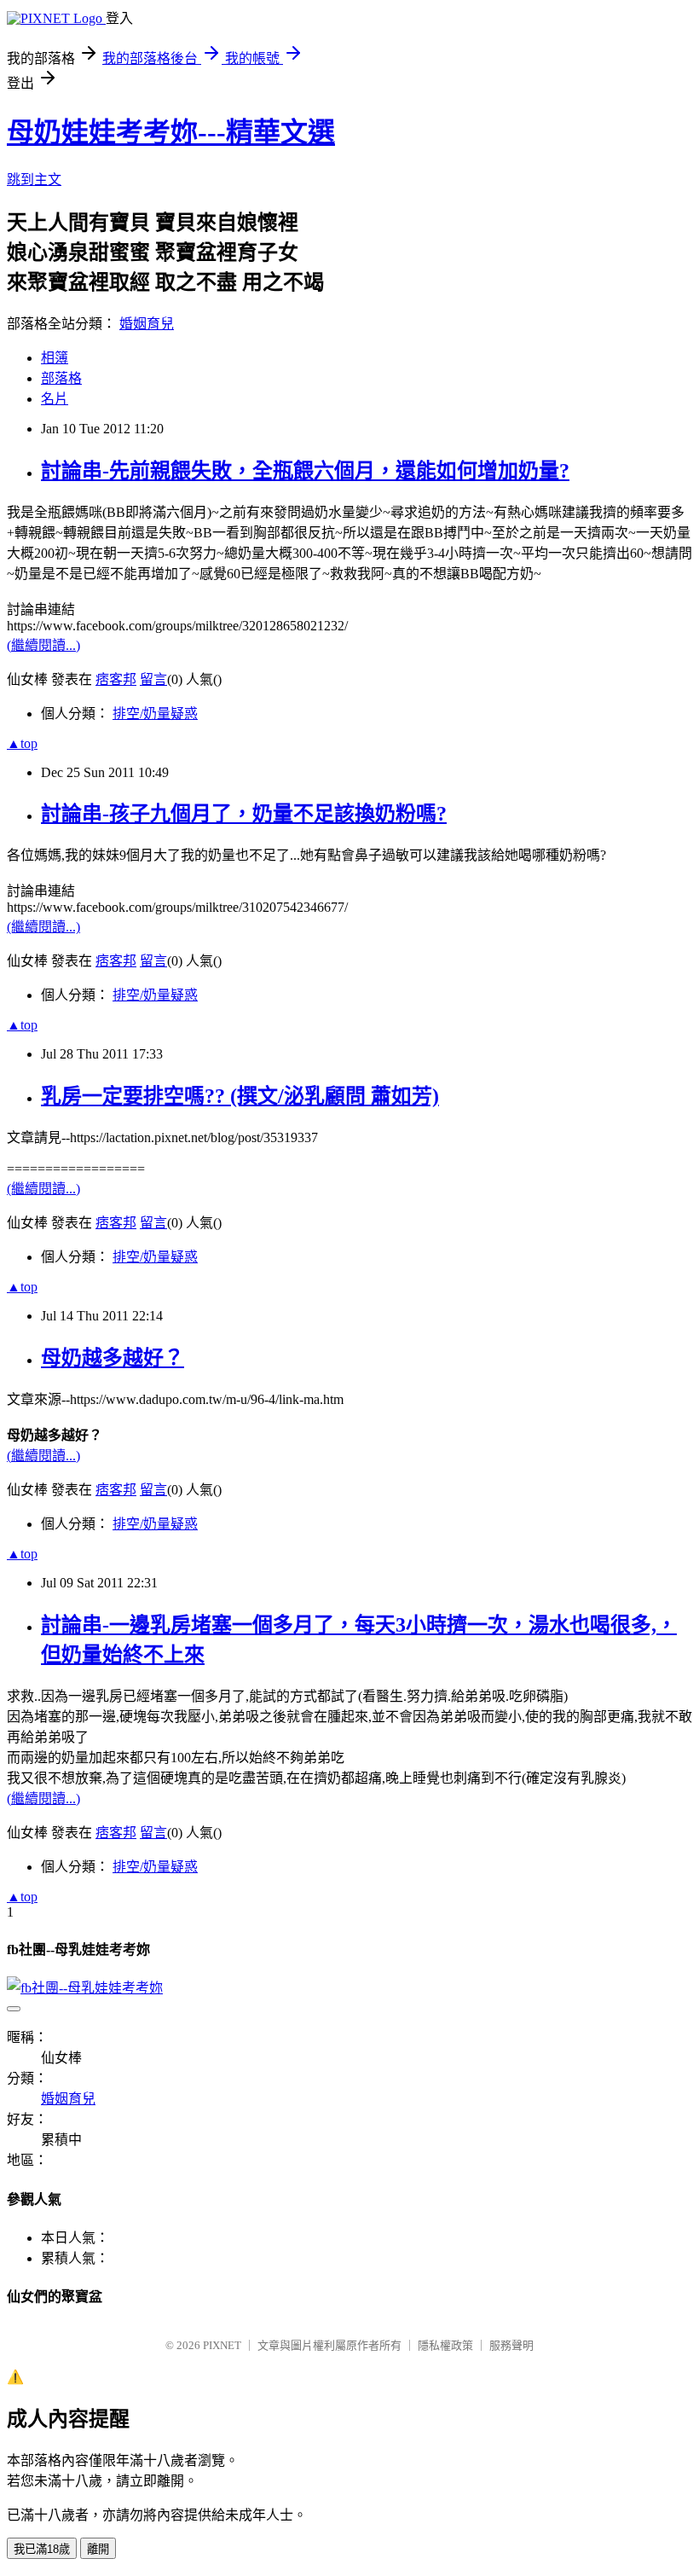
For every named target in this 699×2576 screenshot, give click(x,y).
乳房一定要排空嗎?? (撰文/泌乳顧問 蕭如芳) (240, 1096)
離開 (98, 2549)
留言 (153, 679)
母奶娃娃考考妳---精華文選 (171, 132)
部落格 (61, 378)
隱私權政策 (445, 2345)
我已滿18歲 (42, 2549)
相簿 (55, 358)
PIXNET (222, 2345)
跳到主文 (34, 180)
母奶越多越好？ (113, 1358)
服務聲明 (511, 2345)
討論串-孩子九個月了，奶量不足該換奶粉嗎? (244, 814)
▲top (22, 743)
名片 (55, 399)
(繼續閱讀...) (43, 645)
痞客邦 (116, 679)
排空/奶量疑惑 (155, 714)
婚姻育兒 (147, 324)
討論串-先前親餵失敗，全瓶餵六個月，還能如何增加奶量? (305, 471)
